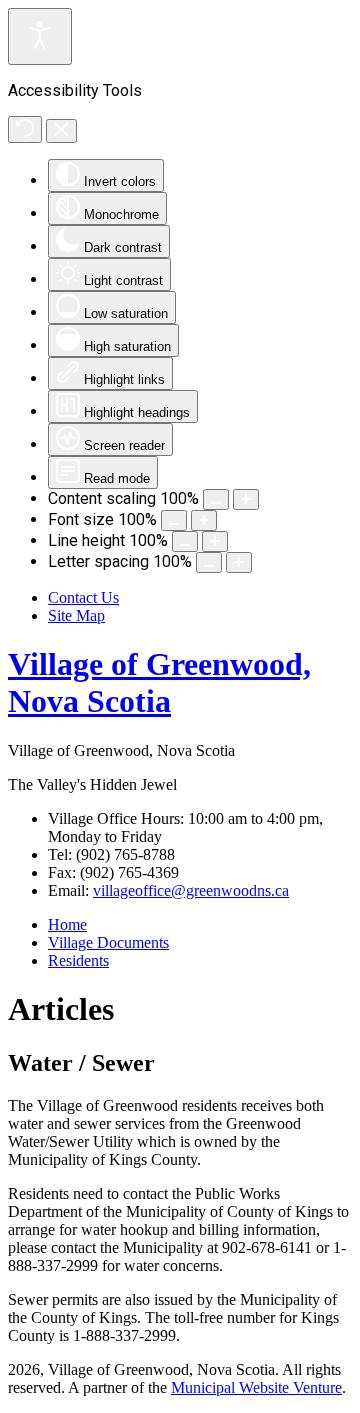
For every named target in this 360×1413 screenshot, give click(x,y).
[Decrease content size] (216, 499)
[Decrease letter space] (209, 562)
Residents (78, 960)
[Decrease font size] (174, 520)
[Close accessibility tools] (61, 131)
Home (67, 924)
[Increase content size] (246, 499)
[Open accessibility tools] (40, 36)
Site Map (76, 615)
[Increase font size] (204, 520)
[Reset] (25, 129)
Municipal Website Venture (256, 1387)
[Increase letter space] (239, 562)
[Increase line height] (215, 541)
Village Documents (108, 942)
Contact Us (83, 597)
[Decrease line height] (185, 541)
